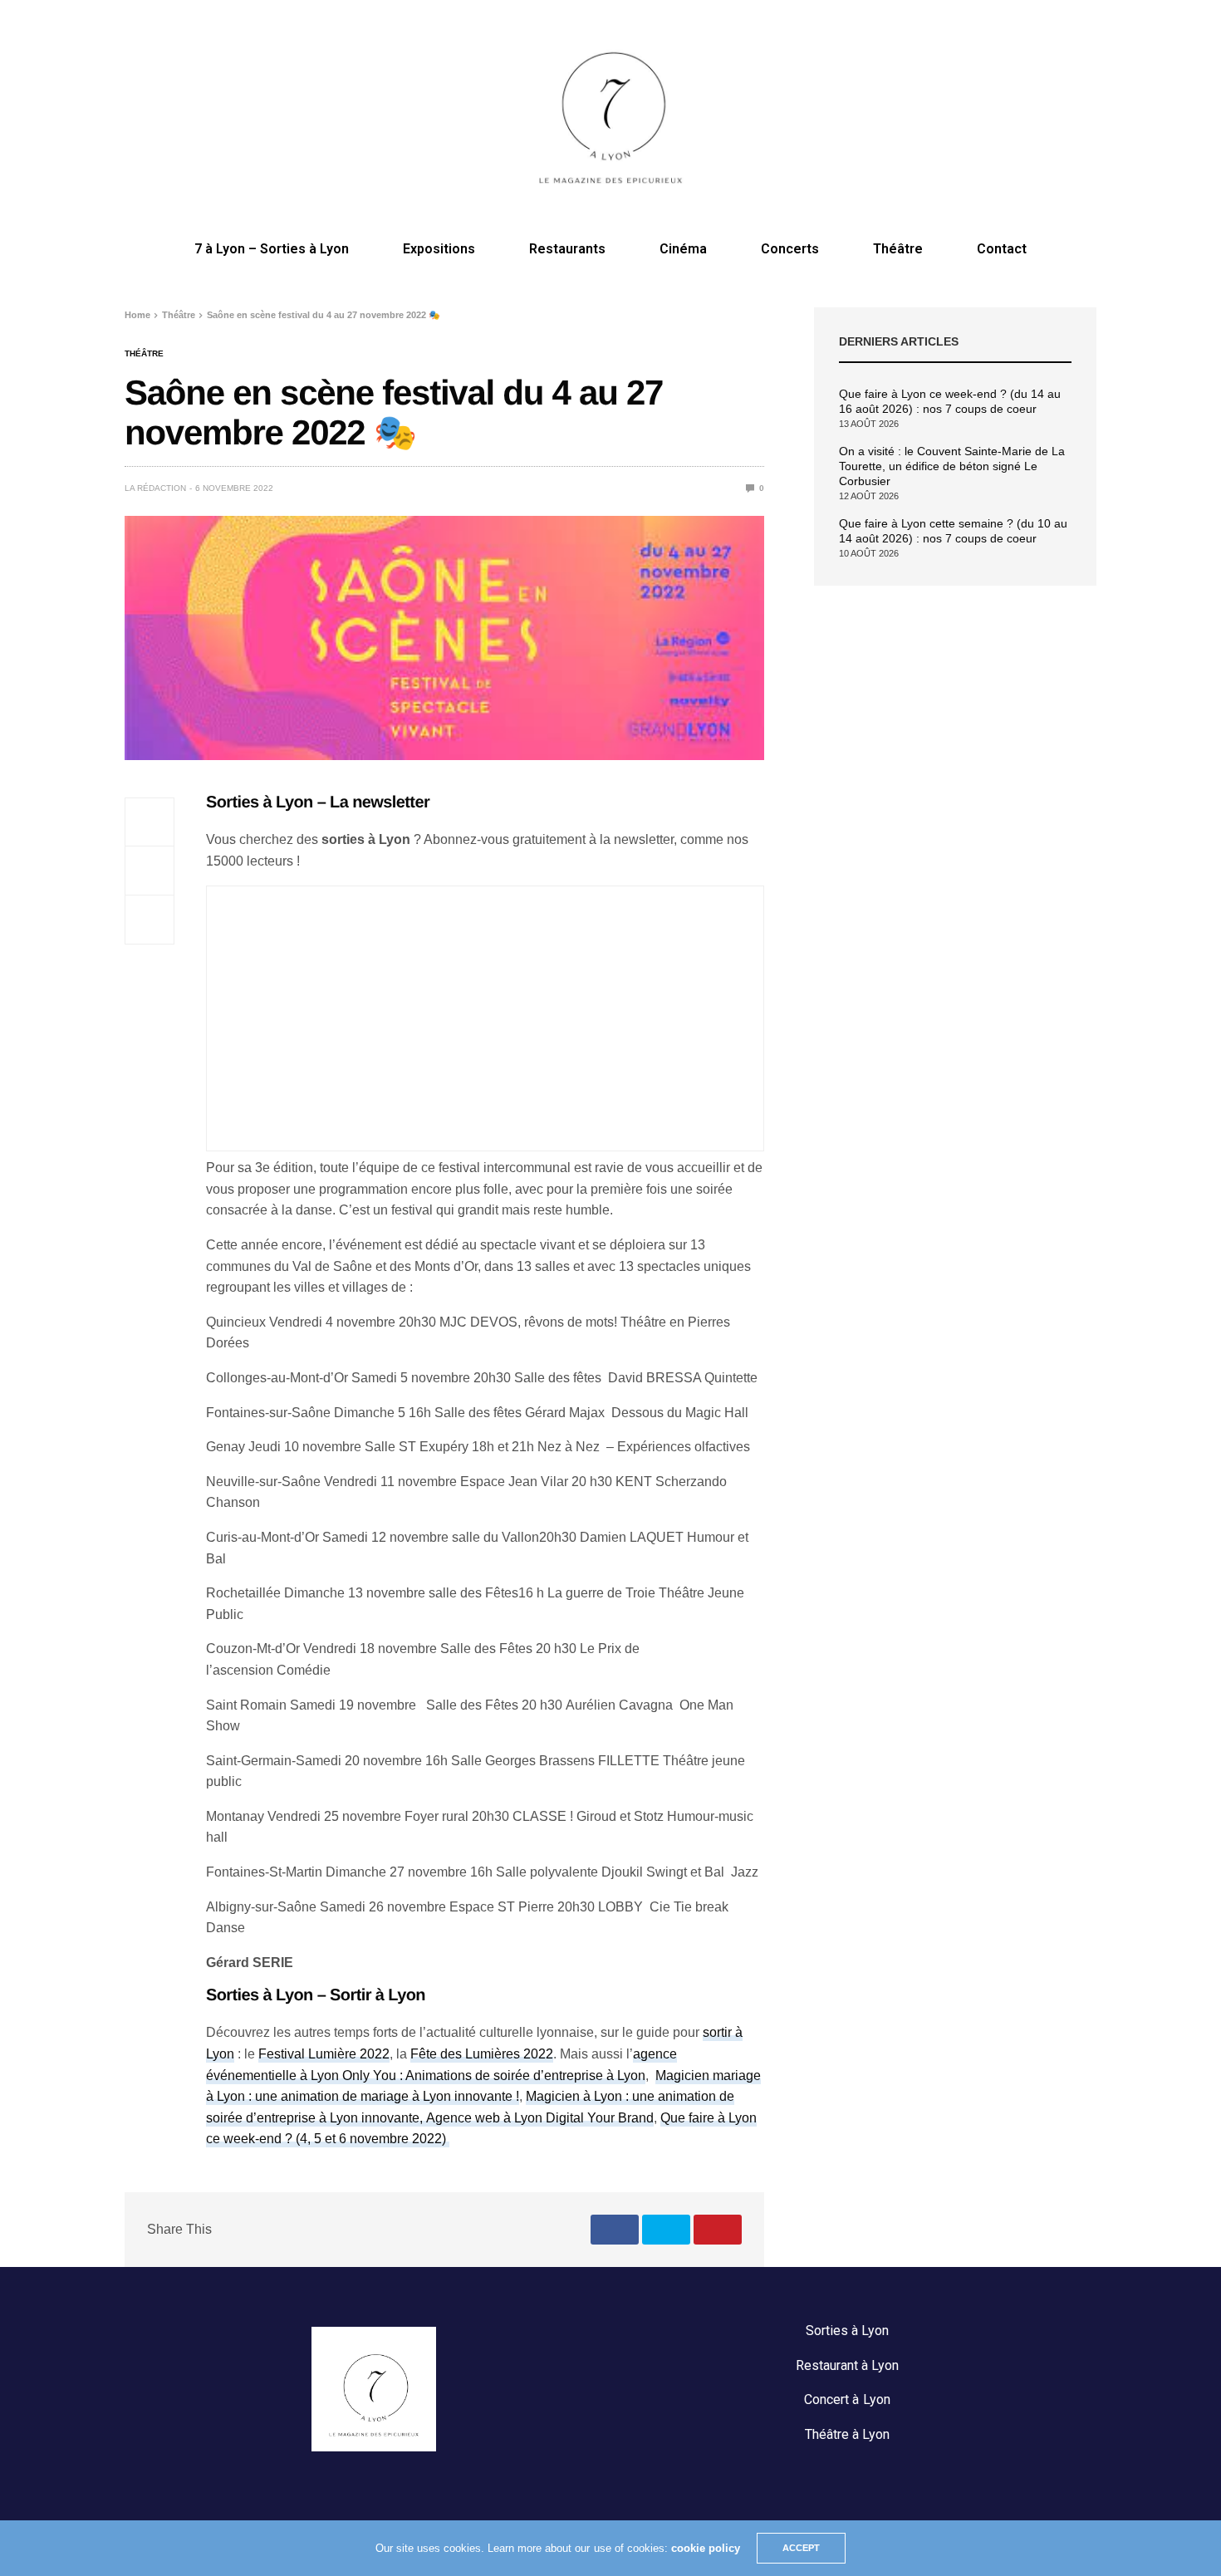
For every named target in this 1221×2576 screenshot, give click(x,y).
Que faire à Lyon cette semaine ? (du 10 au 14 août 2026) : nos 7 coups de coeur (953, 531)
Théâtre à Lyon (847, 2434)
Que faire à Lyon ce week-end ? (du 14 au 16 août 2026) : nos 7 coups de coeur (950, 401)
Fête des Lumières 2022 (482, 2054)
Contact (1002, 249)
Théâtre (898, 249)
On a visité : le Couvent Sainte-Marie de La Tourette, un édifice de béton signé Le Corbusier (952, 466)
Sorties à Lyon (847, 2331)
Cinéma (683, 249)
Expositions (439, 249)
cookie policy (706, 2548)
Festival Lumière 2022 (324, 2054)
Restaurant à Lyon (847, 2365)
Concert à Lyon (847, 2399)
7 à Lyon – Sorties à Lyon (272, 249)
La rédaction (155, 488)
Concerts (790, 249)
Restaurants (567, 249)
